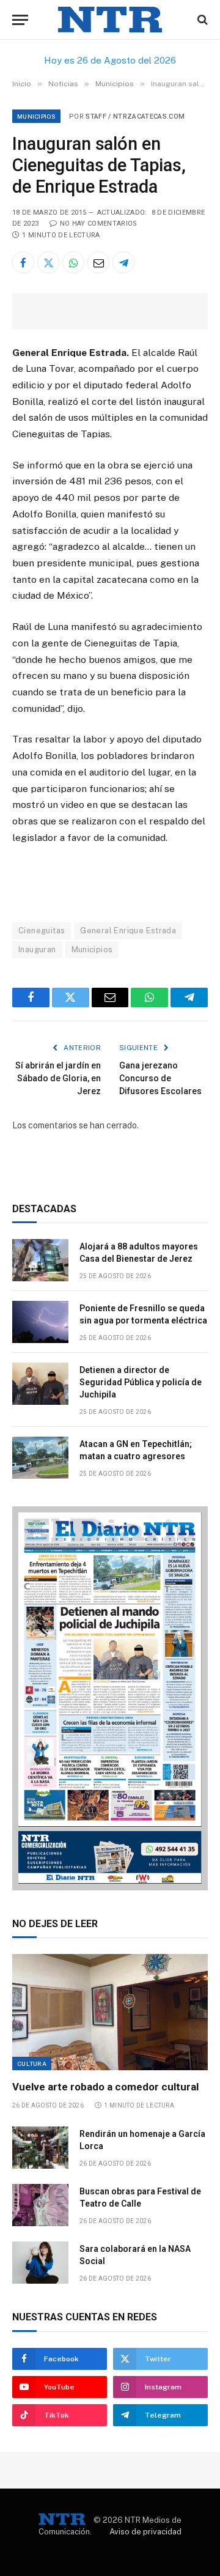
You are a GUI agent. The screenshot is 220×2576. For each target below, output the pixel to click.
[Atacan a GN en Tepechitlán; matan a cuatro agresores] (40, 1458)
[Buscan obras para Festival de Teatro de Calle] (40, 2205)
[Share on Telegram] (123, 262)
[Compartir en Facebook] (23, 262)
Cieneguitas (42, 931)
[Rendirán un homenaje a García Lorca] (40, 2148)
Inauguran (37, 949)
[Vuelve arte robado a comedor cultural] (110, 2012)
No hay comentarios (98, 224)
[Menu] (20, 20)
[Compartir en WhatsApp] (73, 262)
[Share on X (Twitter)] (48, 262)
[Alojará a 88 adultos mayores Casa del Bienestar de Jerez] (40, 1260)
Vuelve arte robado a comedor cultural (105, 2087)
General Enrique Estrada (128, 931)
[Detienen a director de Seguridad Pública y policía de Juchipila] (40, 1384)
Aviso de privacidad (145, 2532)
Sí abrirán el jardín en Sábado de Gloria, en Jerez (58, 1078)
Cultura (32, 2063)
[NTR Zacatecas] (110, 20)
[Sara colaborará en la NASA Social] (40, 2263)
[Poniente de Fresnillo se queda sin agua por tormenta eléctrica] (40, 1322)
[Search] (201, 20)
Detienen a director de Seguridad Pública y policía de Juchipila (141, 1382)
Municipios (36, 116)
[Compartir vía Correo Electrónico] (98, 262)
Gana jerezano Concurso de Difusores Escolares (160, 1078)
